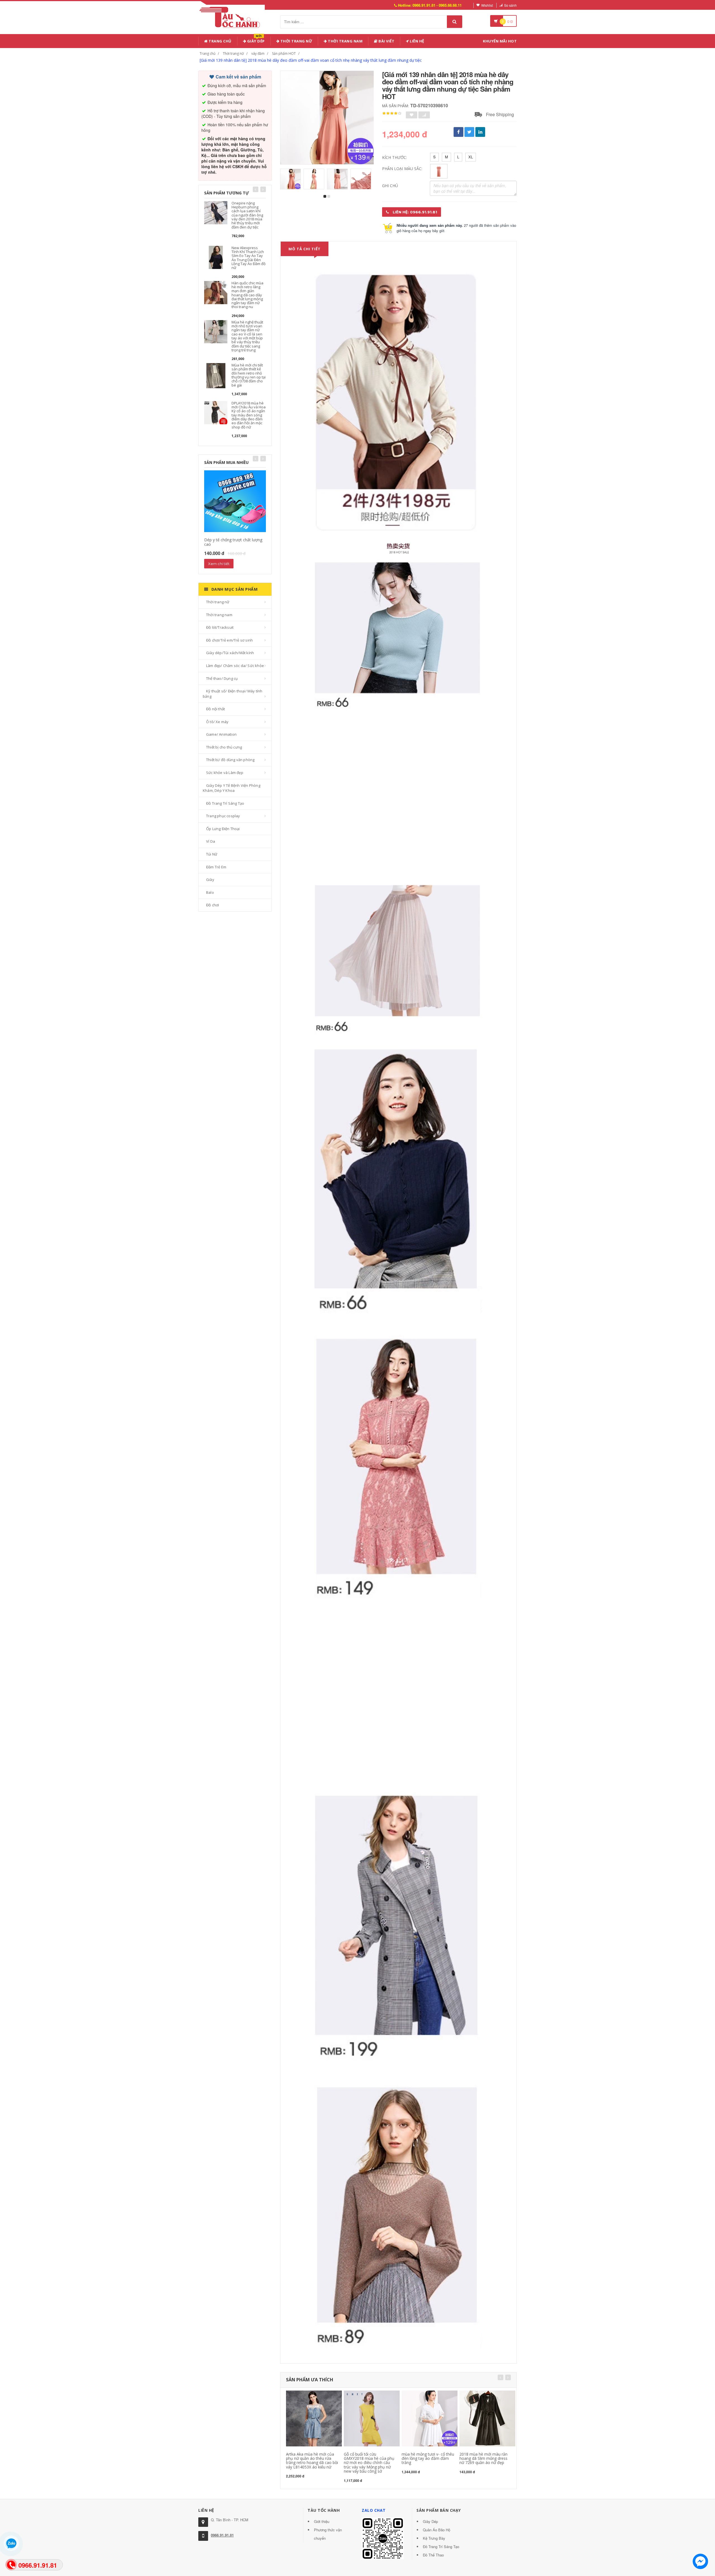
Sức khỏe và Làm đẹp (225, 773)
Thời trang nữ (233, 53)
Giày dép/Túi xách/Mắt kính (230, 653)
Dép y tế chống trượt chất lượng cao (233, 542)
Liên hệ (417, 41)
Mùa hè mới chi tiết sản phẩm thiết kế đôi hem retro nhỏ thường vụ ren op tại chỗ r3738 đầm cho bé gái (249, 375)
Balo (210, 892)
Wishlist (487, 5)
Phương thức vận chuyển (328, 2534)
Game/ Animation (221, 734)
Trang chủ (220, 41)
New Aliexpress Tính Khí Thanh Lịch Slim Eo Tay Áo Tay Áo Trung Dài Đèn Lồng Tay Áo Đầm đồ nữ (249, 258)
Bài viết (386, 41)
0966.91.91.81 (222, 2535)
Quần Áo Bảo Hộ (437, 2530)
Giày (210, 880)
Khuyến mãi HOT (500, 41)
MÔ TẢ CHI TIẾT (305, 249)
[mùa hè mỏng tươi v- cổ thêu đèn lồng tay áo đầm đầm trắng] (430, 2418)
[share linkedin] (480, 132)
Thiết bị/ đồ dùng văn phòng (230, 760)
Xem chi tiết (219, 564)
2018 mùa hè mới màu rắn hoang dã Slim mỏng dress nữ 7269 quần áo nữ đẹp (483, 2458)
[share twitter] (469, 132)
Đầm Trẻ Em (216, 867)
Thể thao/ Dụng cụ (222, 678)
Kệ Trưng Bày (434, 2538)
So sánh (510, 5)
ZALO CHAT (374, 2510)
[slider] (392, 113)
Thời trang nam (219, 615)
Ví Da (211, 841)
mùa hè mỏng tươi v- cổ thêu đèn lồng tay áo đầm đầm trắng (428, 2458)
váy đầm (258, 53)
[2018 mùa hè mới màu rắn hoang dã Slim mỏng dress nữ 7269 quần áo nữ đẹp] (487, 2418)
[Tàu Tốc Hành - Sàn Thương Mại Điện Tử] (232, 16)
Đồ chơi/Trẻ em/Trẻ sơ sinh (229, 640)
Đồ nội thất (215, 709)
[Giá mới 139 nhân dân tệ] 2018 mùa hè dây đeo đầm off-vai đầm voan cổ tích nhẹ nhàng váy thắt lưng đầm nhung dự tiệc (311, 60)
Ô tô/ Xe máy (217, 722)
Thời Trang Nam (345, 41)
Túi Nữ (212, 854)
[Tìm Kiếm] (455, 22)
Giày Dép (255, 40)
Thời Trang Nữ (296, 41)
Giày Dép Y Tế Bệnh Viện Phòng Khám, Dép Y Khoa (232, 788)
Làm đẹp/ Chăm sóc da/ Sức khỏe (235, 666)
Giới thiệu (322, 2521)
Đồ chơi (213, 905)
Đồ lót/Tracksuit (220, 627)
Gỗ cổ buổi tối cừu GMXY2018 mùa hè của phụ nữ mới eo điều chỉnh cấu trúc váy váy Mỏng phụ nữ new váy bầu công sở (369, 2463)
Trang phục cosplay (223, 816)
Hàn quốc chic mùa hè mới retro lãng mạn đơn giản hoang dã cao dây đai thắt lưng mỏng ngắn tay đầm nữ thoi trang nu (247, 295)
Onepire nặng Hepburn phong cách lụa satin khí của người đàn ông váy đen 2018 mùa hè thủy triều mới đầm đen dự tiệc (247, 215)
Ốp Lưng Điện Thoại (223, 829)
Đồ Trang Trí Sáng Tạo (225, 803)
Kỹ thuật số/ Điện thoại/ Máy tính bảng (233, 694)
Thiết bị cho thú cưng (224, 747)
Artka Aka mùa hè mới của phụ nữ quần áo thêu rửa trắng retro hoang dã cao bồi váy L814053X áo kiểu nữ (312, 2461)
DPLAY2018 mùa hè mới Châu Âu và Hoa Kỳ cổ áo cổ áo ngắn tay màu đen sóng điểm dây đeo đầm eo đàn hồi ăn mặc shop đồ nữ (249, 415)
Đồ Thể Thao (433, 2555)
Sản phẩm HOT (284, 53)
